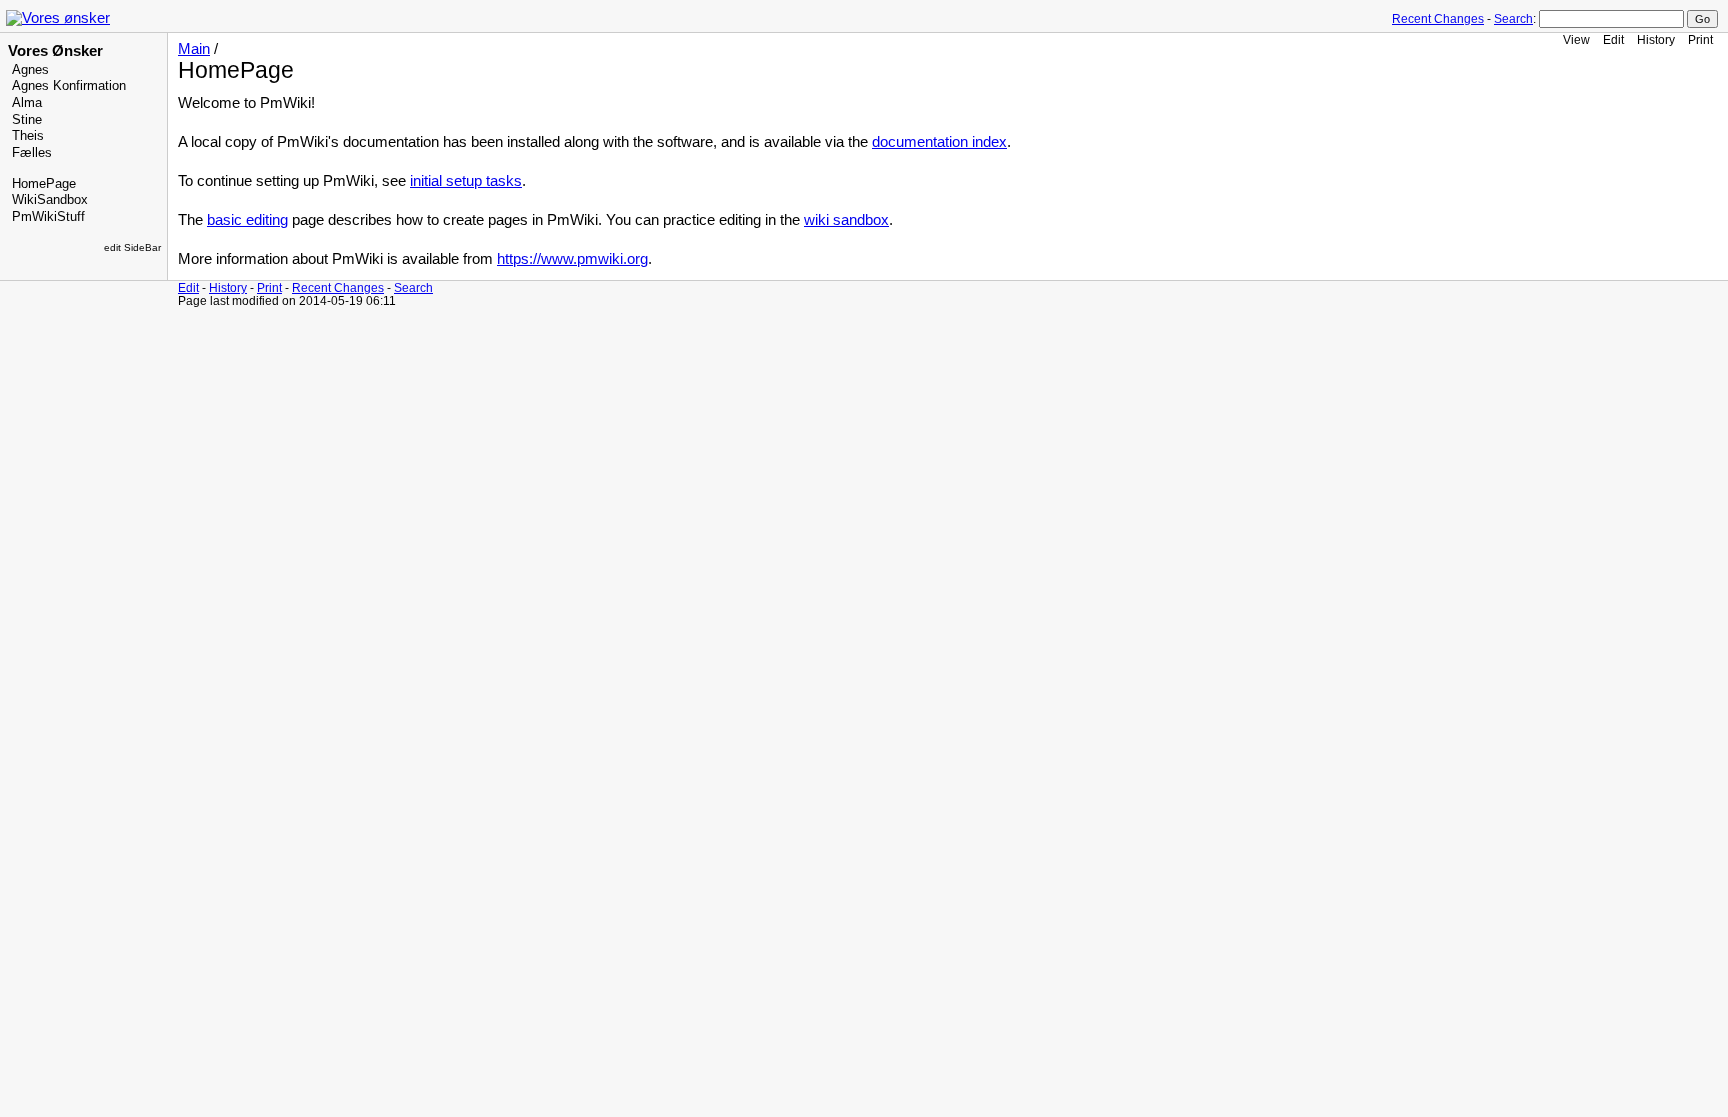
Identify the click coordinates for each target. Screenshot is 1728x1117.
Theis (28, 136)
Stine (27, 120)
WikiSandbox (50, 200)
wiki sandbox (846, 220)
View (1576, 39)
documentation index (939, 142)
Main (194, 49)
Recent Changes (1438, 19)
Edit (1613, 39)
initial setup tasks (466, 181)
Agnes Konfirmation (69, 86)
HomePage (44, 184)
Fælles (32, 153)
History (1656, 39)
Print (1700, 39)
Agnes (30, 70)
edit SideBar (132, 247)
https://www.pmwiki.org (572, 259)
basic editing (247, 220)
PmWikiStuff (48, 217)
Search (1513, 19)
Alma (27, 103)
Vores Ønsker (55, 51)
